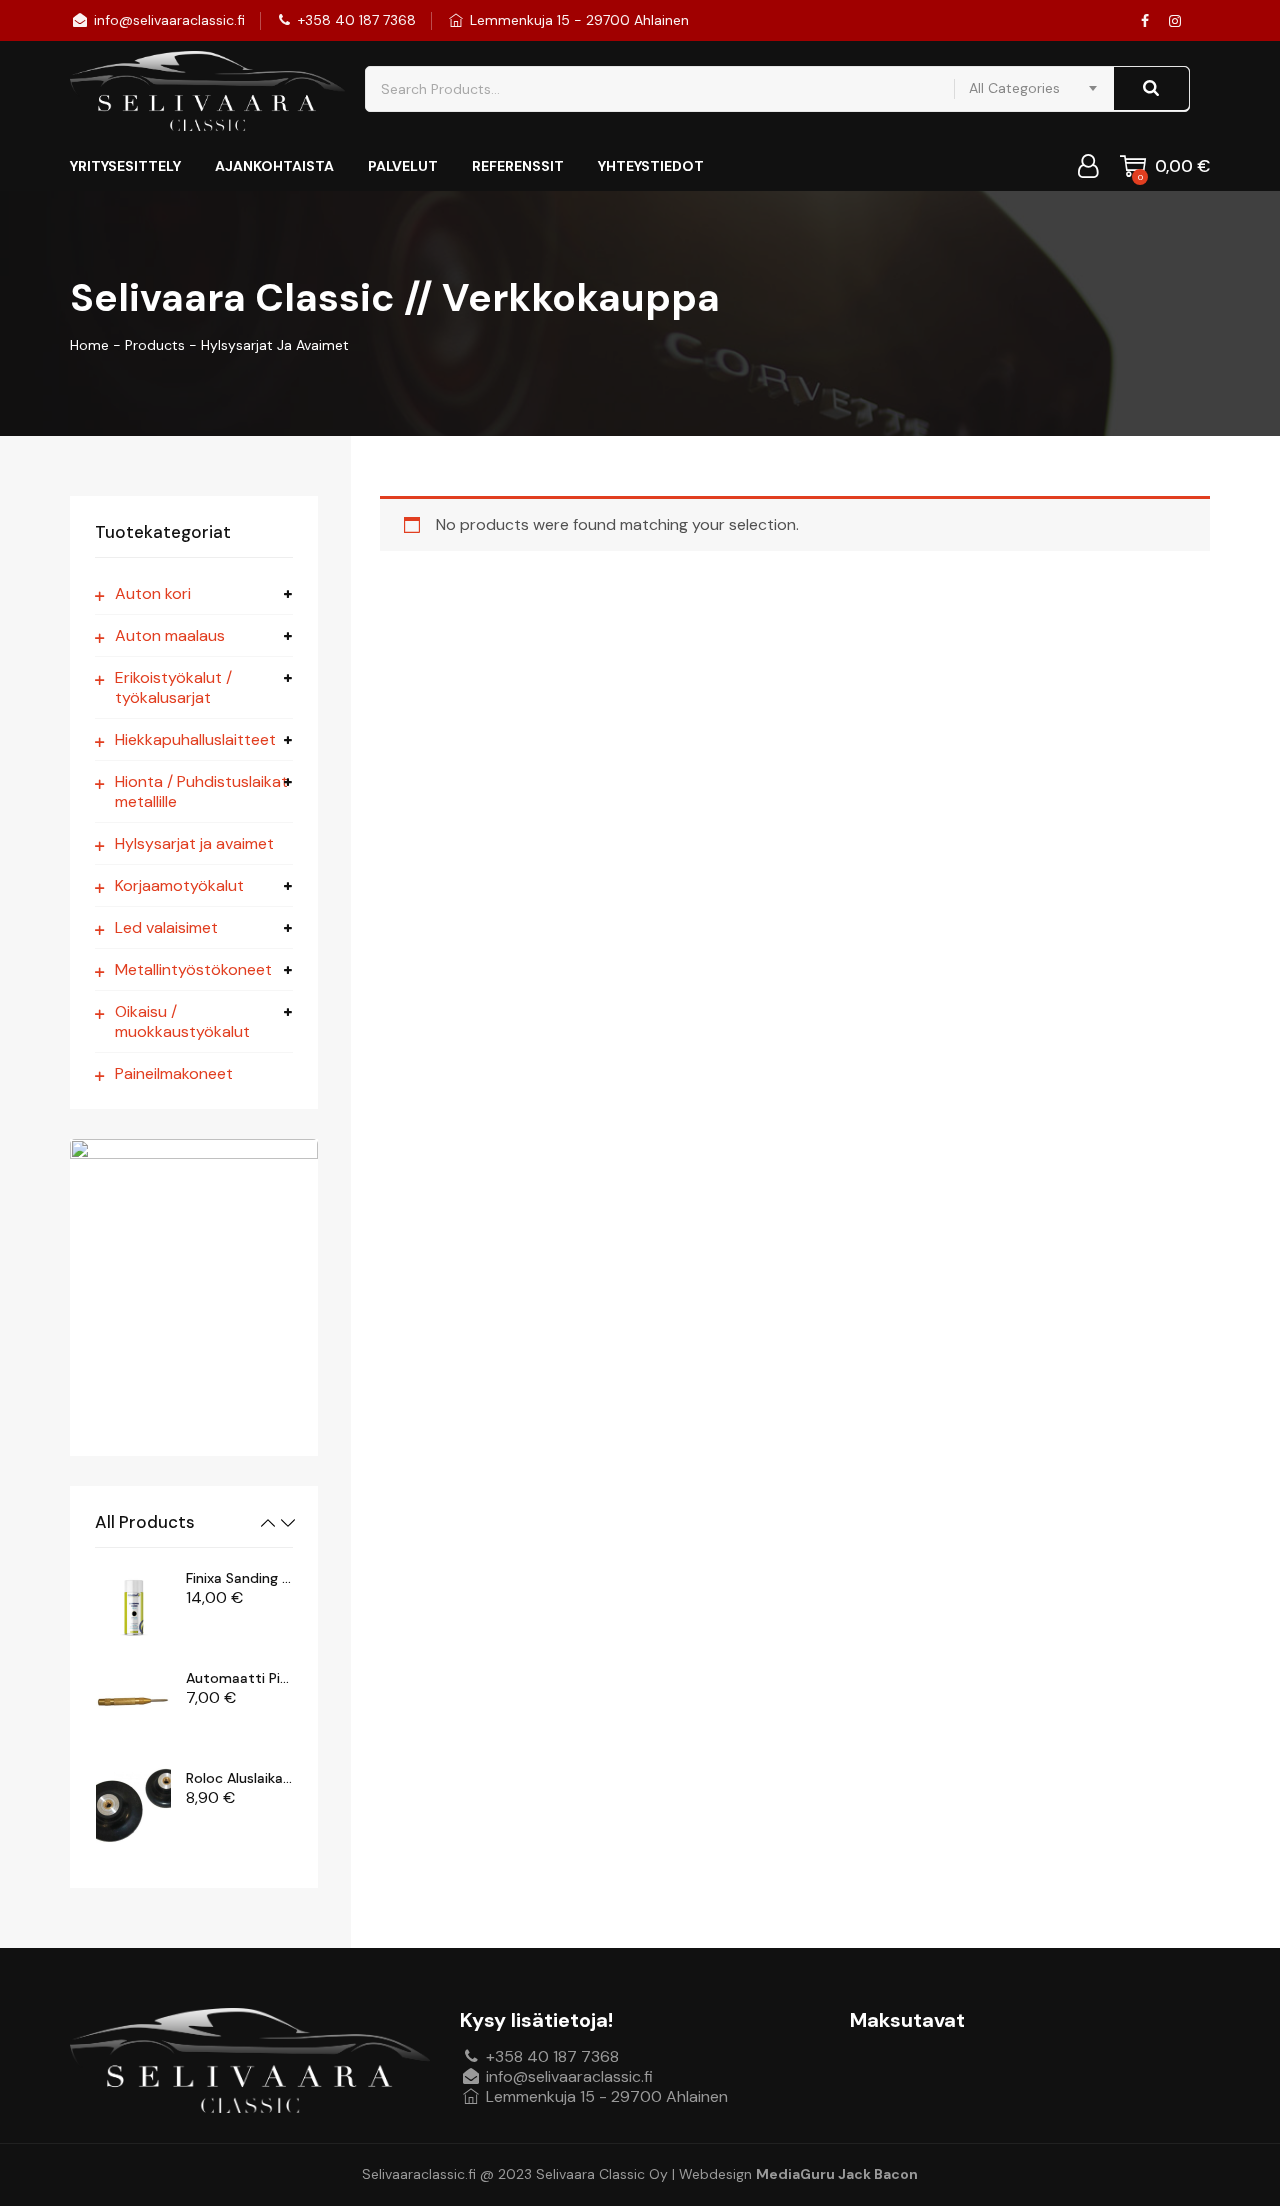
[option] (194, 1605)
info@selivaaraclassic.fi (167, 20)
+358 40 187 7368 (355, 20)
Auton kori (153, 594)
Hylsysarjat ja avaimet (194, 844)
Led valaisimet (166, 928)
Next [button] (288, 1523)
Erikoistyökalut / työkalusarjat (173, 688)
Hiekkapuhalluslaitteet (195, 740)
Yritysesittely (125, 166)
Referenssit (518, 166)
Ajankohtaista (274, 166)
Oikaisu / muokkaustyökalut (182, 1022)
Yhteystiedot (651, 166)
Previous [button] (268, 1523)
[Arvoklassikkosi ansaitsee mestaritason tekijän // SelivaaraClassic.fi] (207, 91)
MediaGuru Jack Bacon (837, 2174)
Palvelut (403, 166)
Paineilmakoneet (174, 1074)
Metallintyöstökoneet (193, 970)
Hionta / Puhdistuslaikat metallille (201, 792)
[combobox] (1034, 88)
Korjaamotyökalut (179, 886)
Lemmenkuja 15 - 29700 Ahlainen (577, 20)
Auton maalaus (170, 636)
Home (89, 345)
